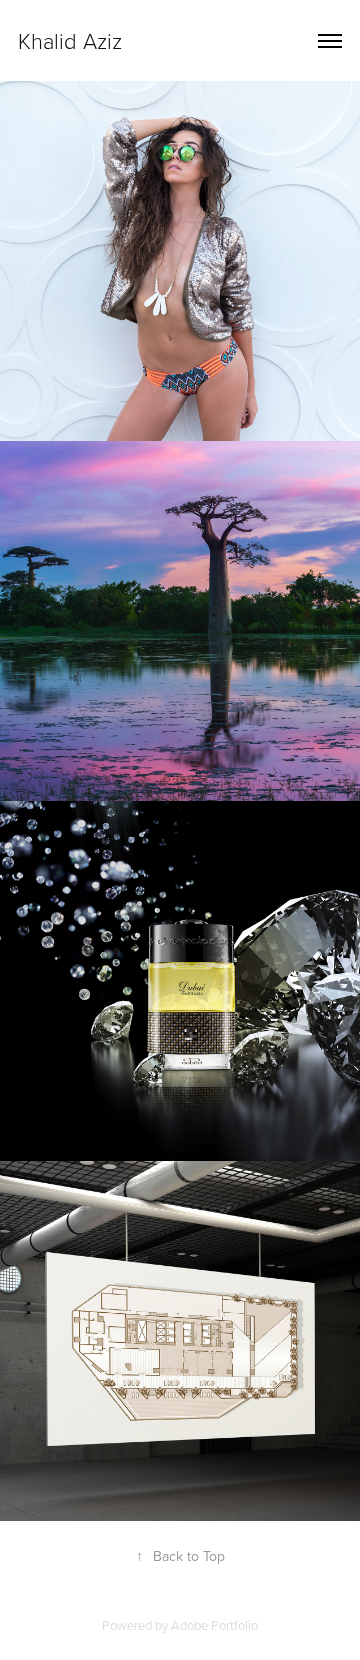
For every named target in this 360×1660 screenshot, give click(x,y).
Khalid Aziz (70, 40)
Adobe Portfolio (214, 1625)
